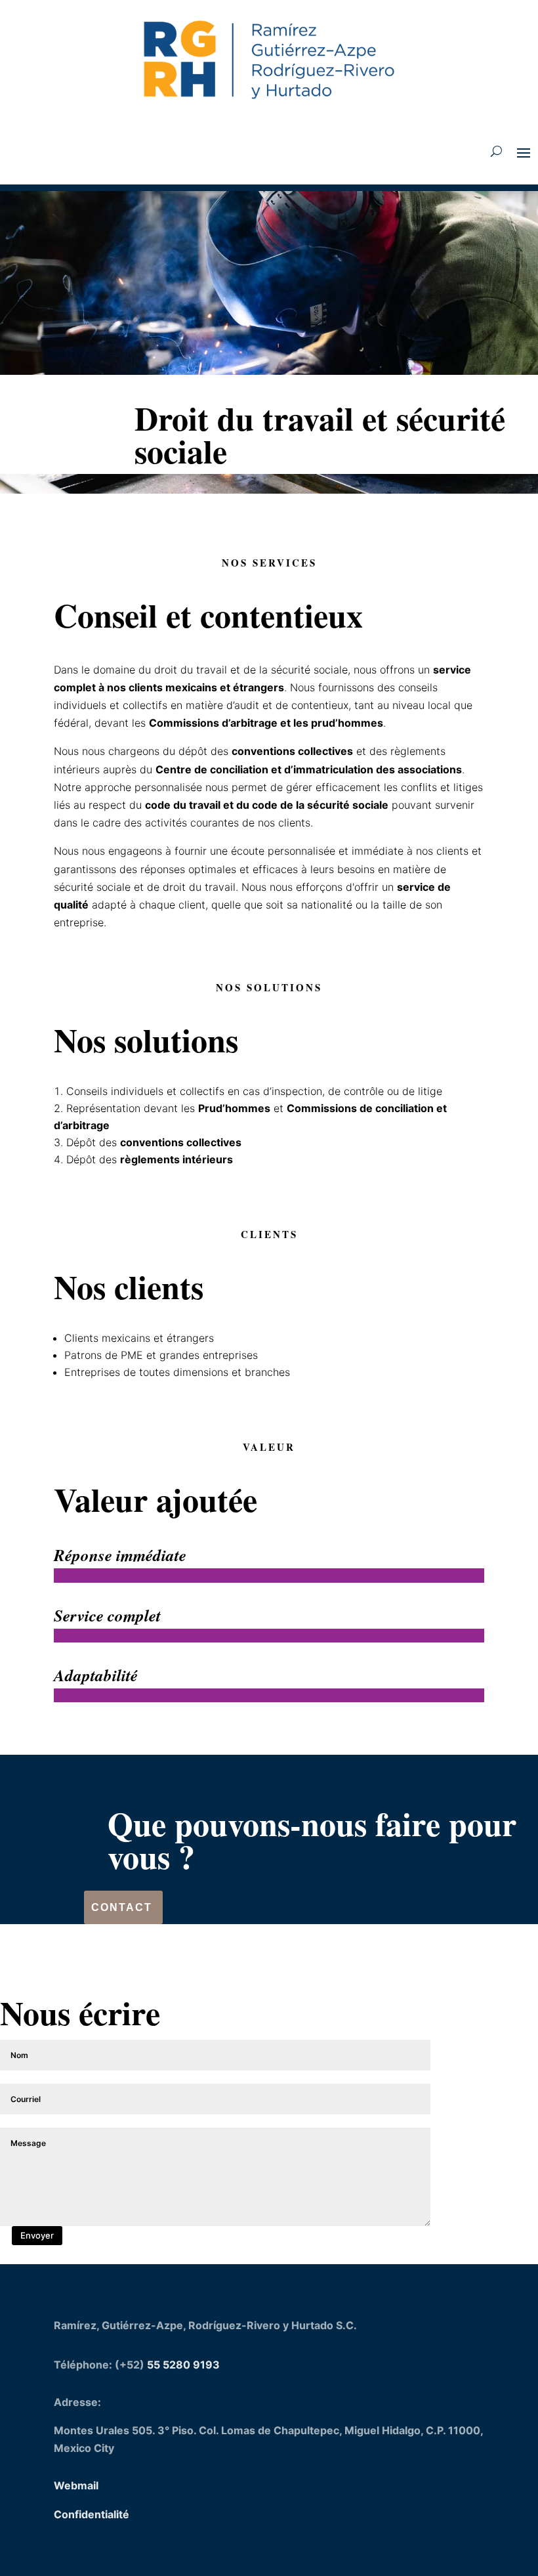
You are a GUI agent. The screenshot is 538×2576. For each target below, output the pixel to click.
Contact (122, 1907)
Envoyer (37, 2235)
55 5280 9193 (183, 2365)
